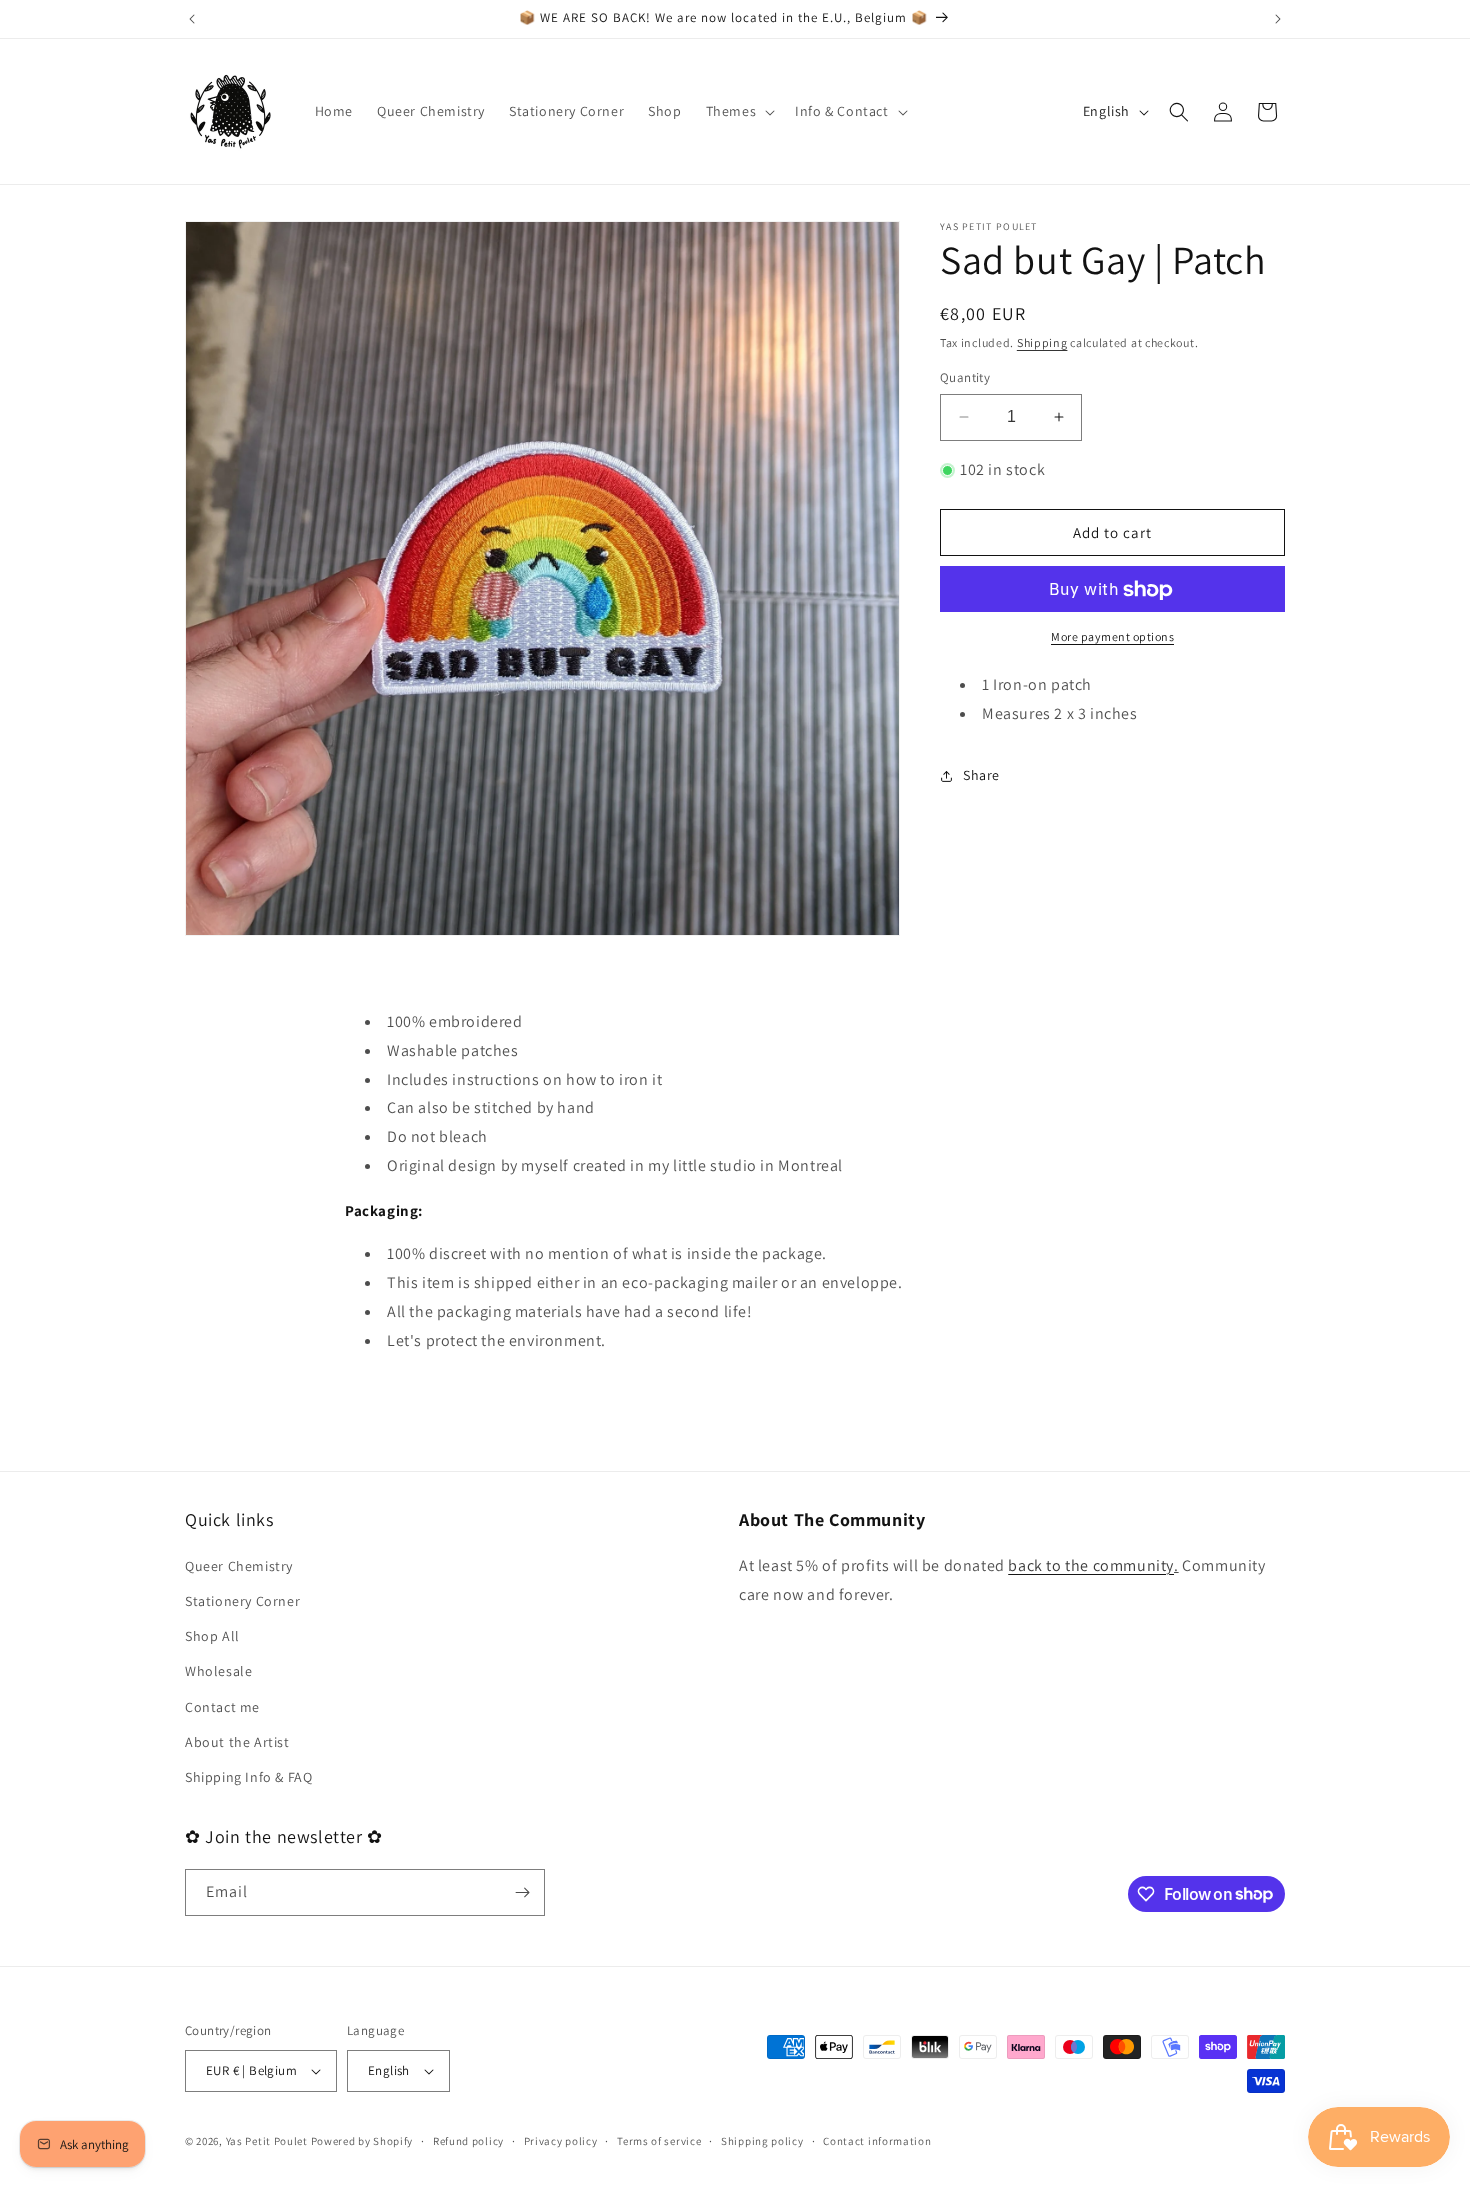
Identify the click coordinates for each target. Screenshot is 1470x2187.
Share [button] (981, 776)
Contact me (222, 1707)
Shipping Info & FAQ (248, 1777)
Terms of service (659, 2141)
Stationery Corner (242, 1601)
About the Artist (237, 1742)
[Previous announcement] (192, 19)
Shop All (212, 1636)
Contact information (877, 2141)
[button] (739, 111)
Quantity (965, 377)
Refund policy (468, 2141)
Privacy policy (561, 2141)
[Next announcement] (1278, 19)
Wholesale (218, 1671)
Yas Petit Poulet (267, 2141)
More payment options (1112, 637)
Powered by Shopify (362, 2141)
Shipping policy (762, 2141)
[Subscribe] (522, 1892)
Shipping (1042, 342)
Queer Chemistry (239, 1566)
